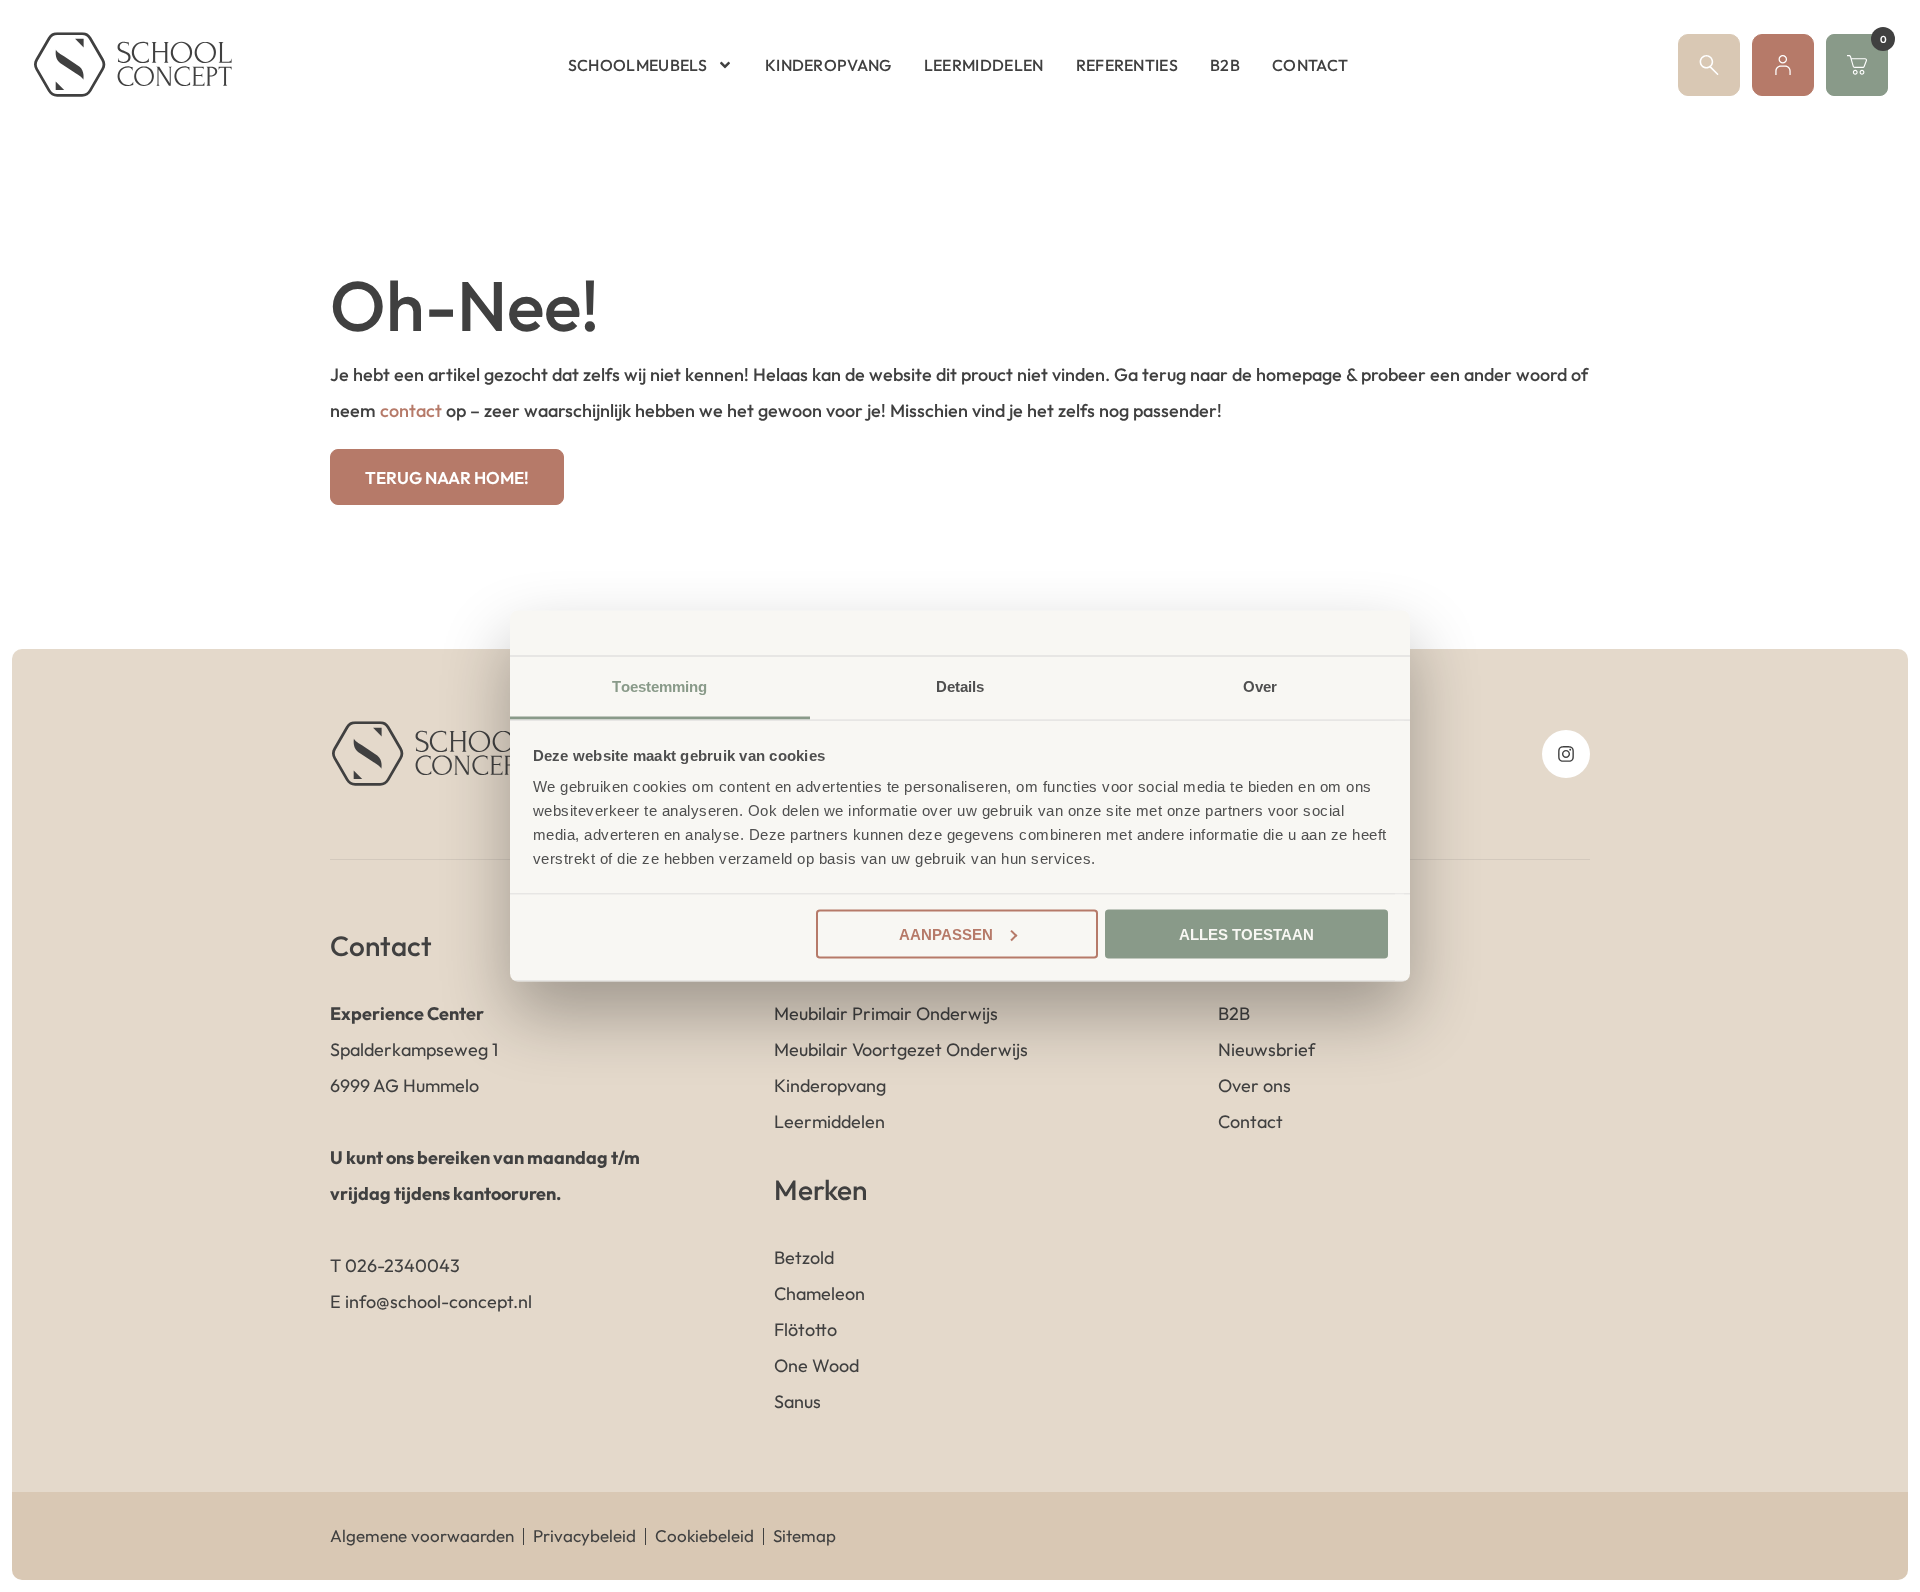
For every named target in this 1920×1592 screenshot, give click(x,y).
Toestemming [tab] (659, 686)
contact (411, 410)
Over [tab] (1260, 686)
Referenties (1127, 65)
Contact (1310, 65)
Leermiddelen (984, 65)
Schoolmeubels (637, 65)
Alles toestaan (1246, 933)
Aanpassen (946, 933)
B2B (1225, 65)
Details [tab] (960, 686)
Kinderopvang (828, 65)
